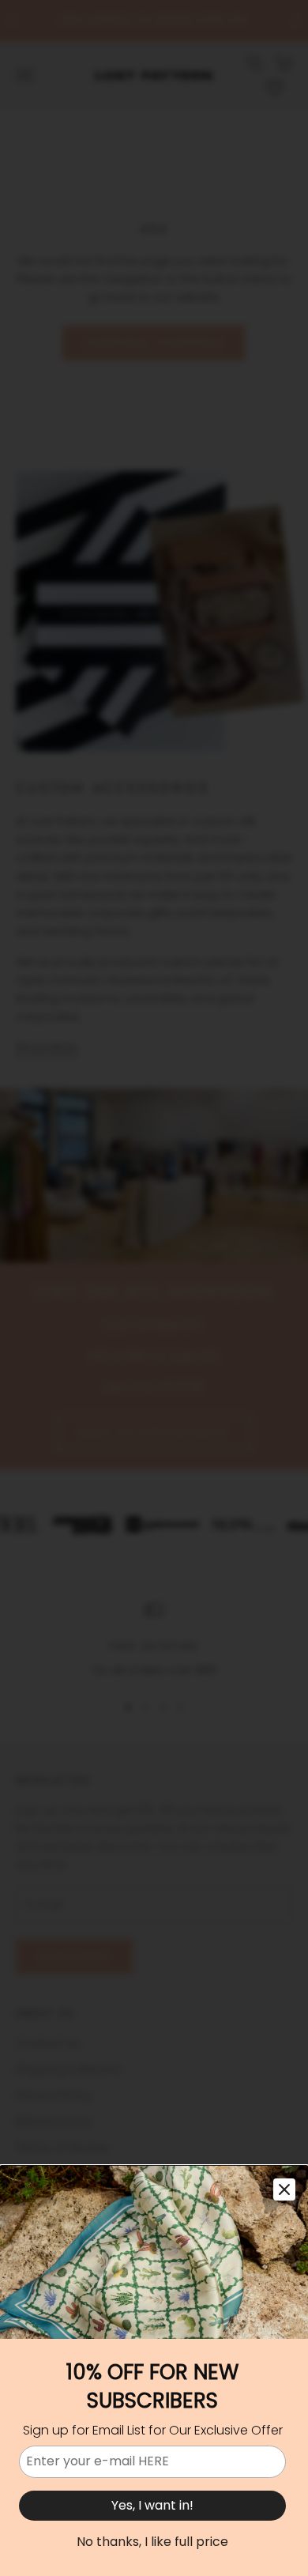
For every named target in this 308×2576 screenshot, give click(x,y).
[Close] (284, 2189)
